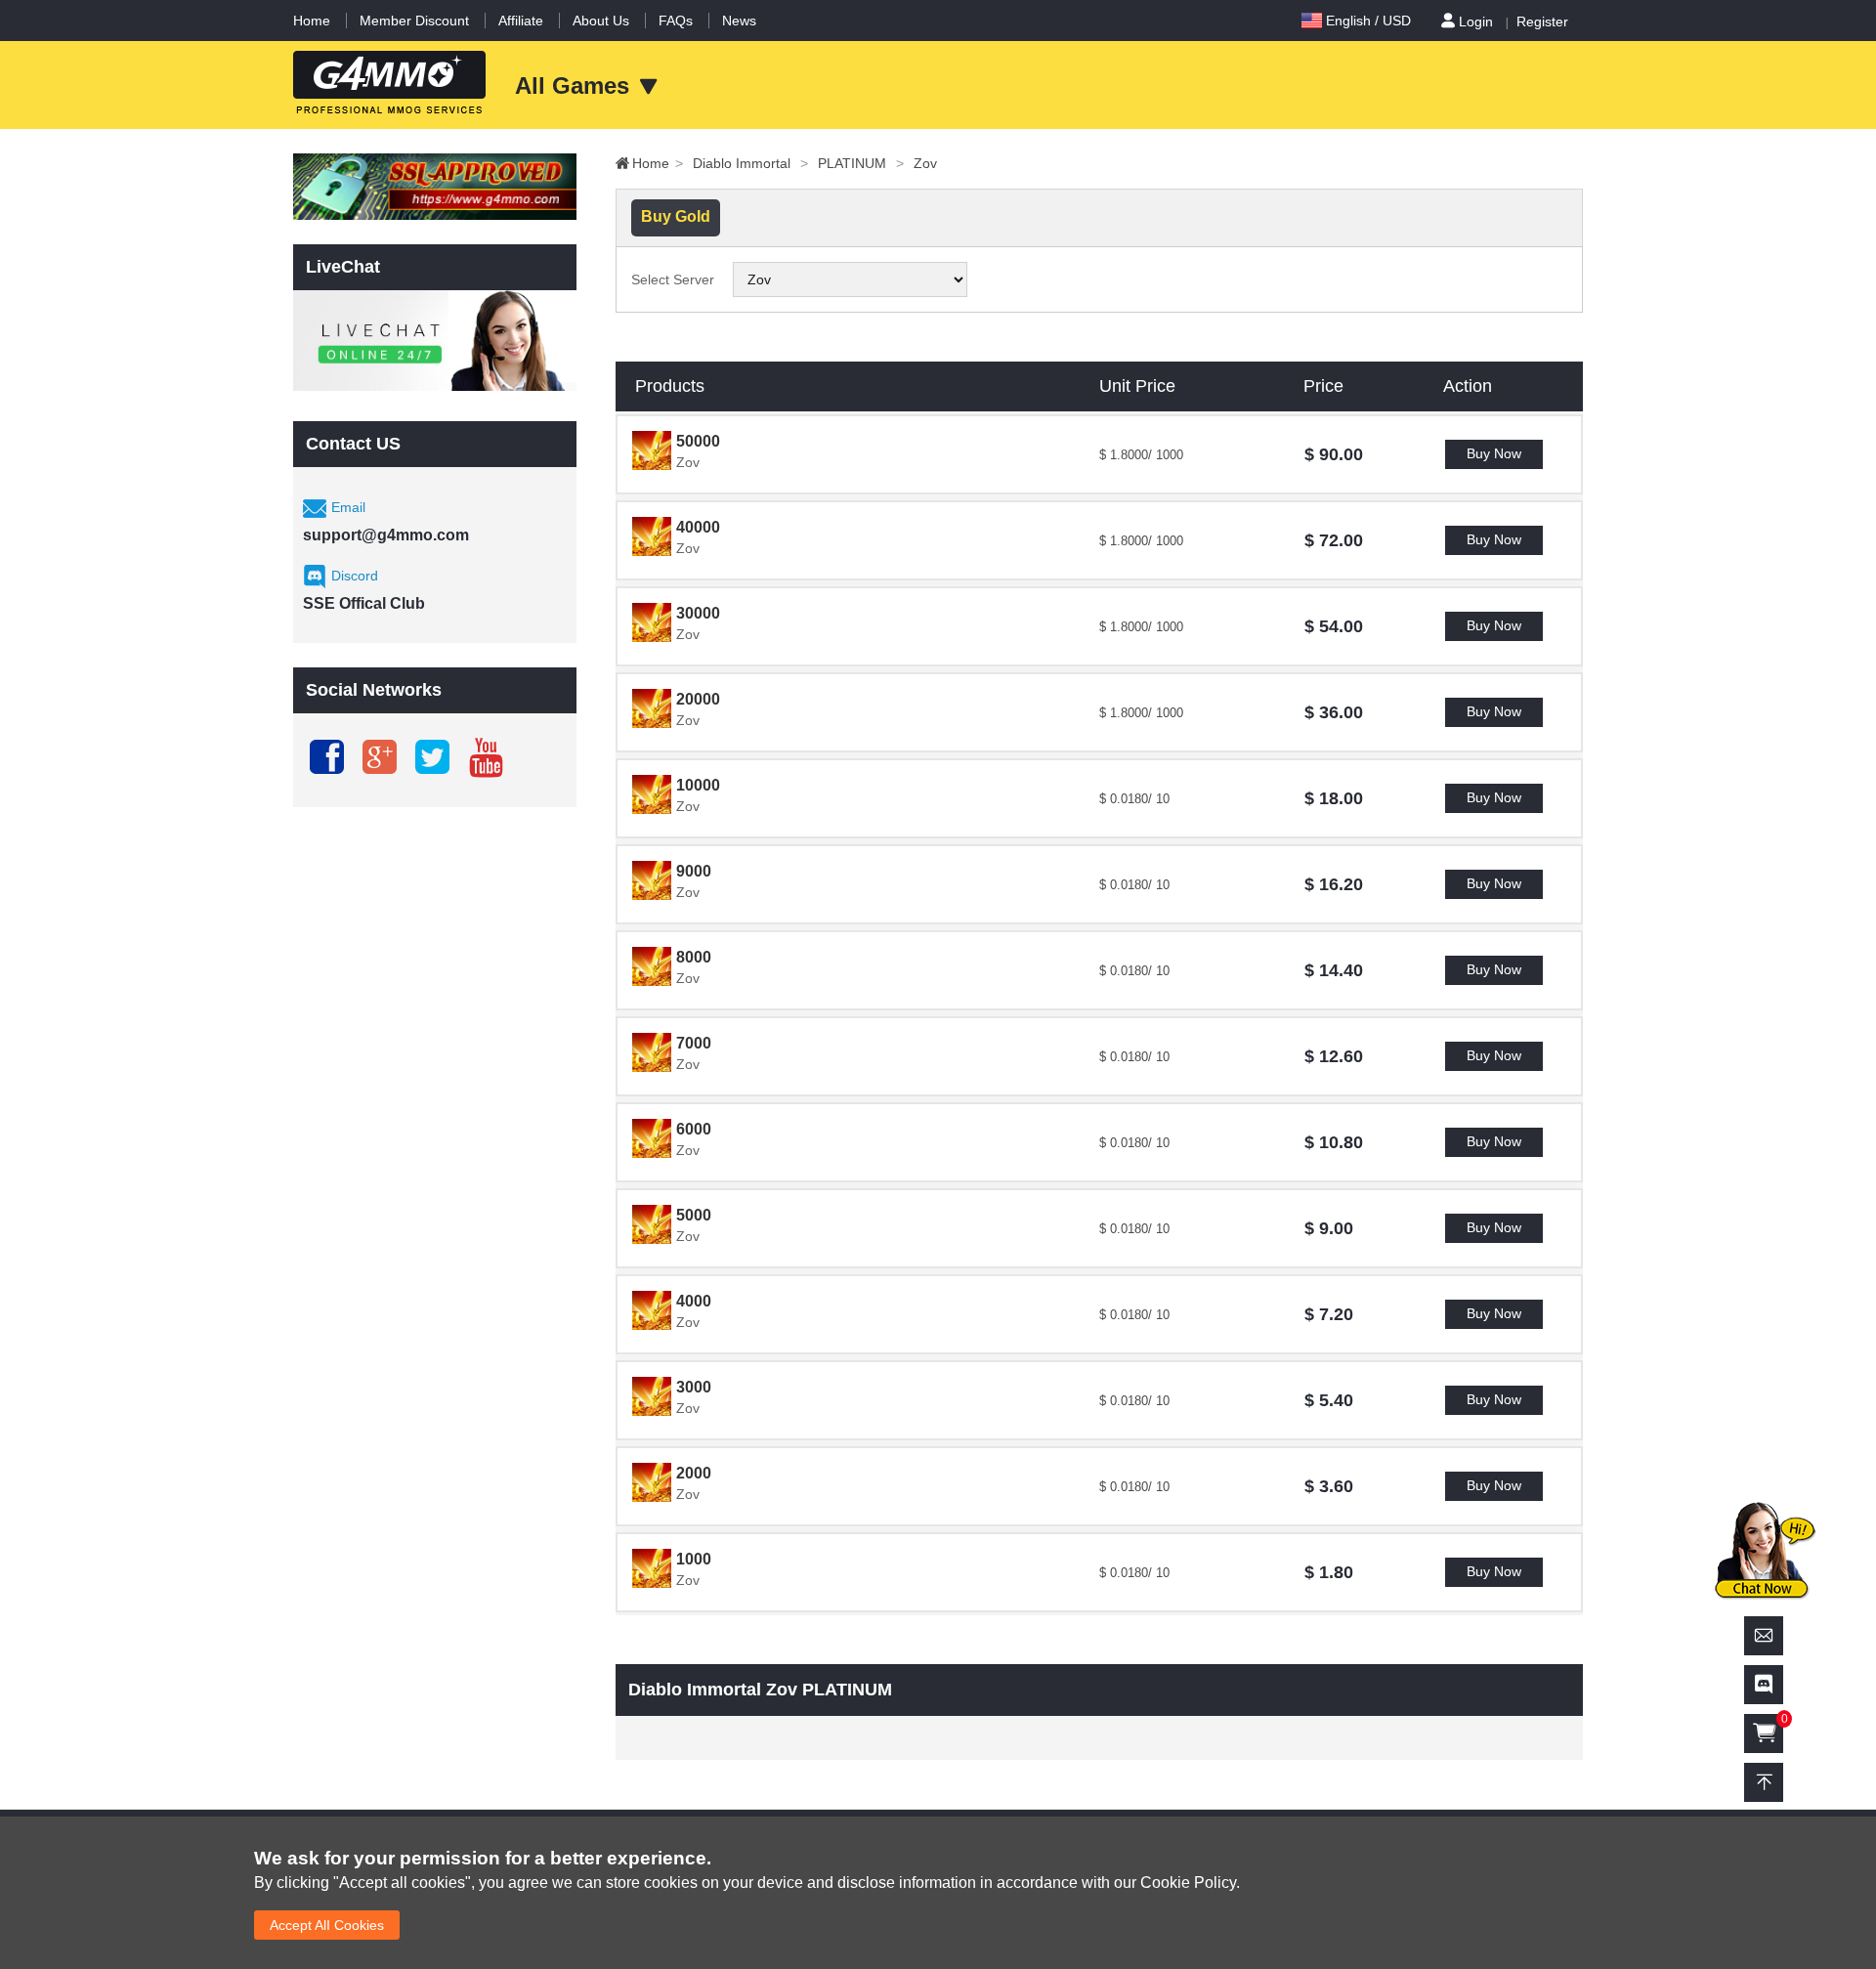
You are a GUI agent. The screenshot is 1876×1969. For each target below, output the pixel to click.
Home (312, 21)
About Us (601, 21)
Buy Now (1494, 453)
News (739, 21)
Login (1476, 21)
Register (1542, 21)
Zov (925, 163)
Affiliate (521, 21)
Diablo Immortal (750, 163)
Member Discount (414, 21)
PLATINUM (861, 163)
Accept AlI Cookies (327, 1925)
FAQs (676, 21)
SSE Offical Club (364, 603)
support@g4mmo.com (386, 535)
